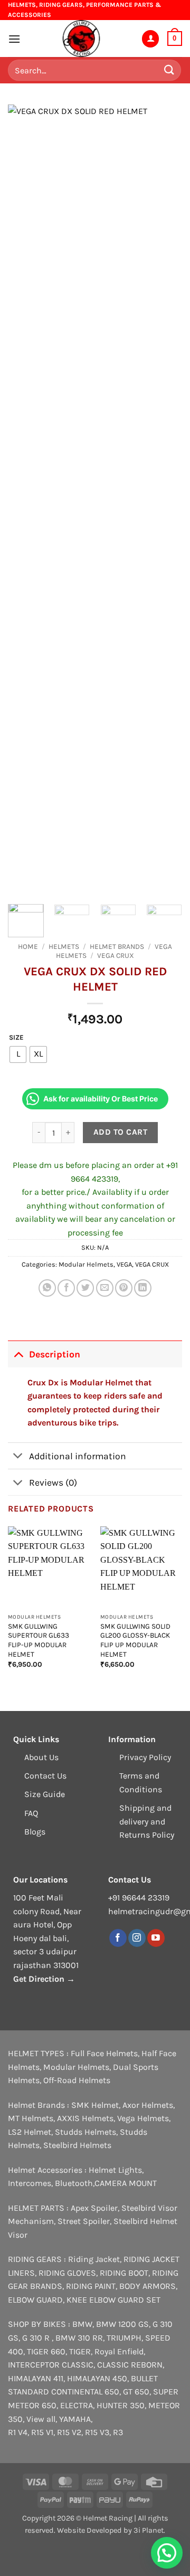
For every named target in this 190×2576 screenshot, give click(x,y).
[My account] (150, 39)
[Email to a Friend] (105, 1288)
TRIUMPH (124, 2338)
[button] (14, 39)
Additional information (78, 1456)
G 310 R (37, 2338)
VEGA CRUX (116, 956)
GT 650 (136, 2392)
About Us (41, 1757)
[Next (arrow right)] (172, 1288)
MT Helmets (31, 2118)
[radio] (18, 1054)
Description (55, 1354)
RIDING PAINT (91, 2286)
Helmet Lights (115, 2170)
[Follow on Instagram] (137, 1938)
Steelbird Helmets (77, 2145)
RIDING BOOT (124, 2273)
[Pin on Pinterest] (124, 1288)
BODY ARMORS (148, 2286)
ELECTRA (77, 2405)
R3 (118, 2432)
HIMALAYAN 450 (97, 2378)
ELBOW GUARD (35, 2300)
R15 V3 (97, 2432)
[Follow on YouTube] (156, 1938)
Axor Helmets (148, 2105)
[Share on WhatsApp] (47, 1288)
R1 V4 (18, 2432)
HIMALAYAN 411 (36, 2378)
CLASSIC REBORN (130, 2365)
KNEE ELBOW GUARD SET (113, 2300)
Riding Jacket (94, 2259)
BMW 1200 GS (122, 2324)
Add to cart (120, 1132)
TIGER (80, 2351)
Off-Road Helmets (77, 2080)
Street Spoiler (84, 2221)
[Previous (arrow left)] (18, 1288)
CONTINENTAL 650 (85, 2392)
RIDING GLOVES (67, 2273)
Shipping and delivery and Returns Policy (147, 1821)
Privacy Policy (145, 1757)
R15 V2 (69, 2432)
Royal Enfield (119, 2351)
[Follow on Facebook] (118, 1938)
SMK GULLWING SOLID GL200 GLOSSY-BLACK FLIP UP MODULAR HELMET (135, 1640)
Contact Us (45, 1776)
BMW (82, 2324)
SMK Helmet (95, 2105)
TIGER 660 (46, 2351)
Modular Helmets (86, 1264)
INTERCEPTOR (34, 2365)
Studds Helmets (85, 2132)
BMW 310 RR (79, 2338)
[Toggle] (18, 1354)
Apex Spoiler (94, 2208)
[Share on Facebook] (66, 1288)
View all (41, 2419)
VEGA (124, 1264)
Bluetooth (74, 2183)
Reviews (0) (53, 1482)
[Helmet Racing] (81, 39)
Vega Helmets (143, 2118)
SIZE (16, 1038)
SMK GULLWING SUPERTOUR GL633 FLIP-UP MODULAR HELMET (39, 1640)
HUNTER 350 (121, 2405)
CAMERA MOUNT (126, 2183)
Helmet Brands (117, 947)
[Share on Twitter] (85, 1288)
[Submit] (169, 70)
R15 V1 (42, 2432)
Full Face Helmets (104, 2053)
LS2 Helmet (30, 2132)
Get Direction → (44, 1979)
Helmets (64, 947)
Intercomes (30, 2183)
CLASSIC (78, 2365)
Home (28, 947)
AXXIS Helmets (85, 2118)
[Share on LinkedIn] (143, 1288)
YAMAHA (75, 2419)
